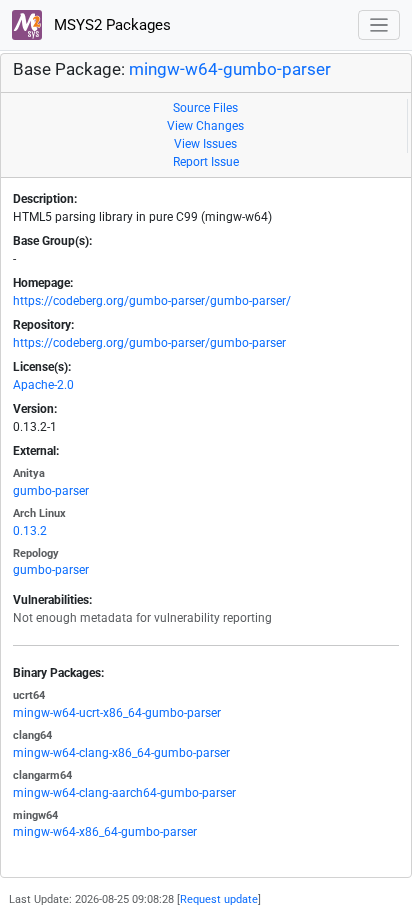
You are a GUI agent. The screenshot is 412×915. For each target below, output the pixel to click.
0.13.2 (30, 531)
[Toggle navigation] (379, 25)
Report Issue (206, 162)
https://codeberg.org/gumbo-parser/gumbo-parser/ (152, 301)
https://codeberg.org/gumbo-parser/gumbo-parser (149, 343)
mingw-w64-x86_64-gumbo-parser (105, 832)
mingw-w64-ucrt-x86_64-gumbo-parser (117, 713)
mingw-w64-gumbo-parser (230, 69)
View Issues (205, 144)
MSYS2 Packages (110, 25)
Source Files (205, 108)
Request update (219, 899)
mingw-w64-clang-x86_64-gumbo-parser (121, 753)
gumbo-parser (51, 491)
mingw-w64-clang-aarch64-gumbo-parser (124, 793)
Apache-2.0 (43, 385)
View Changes (205, 126)
